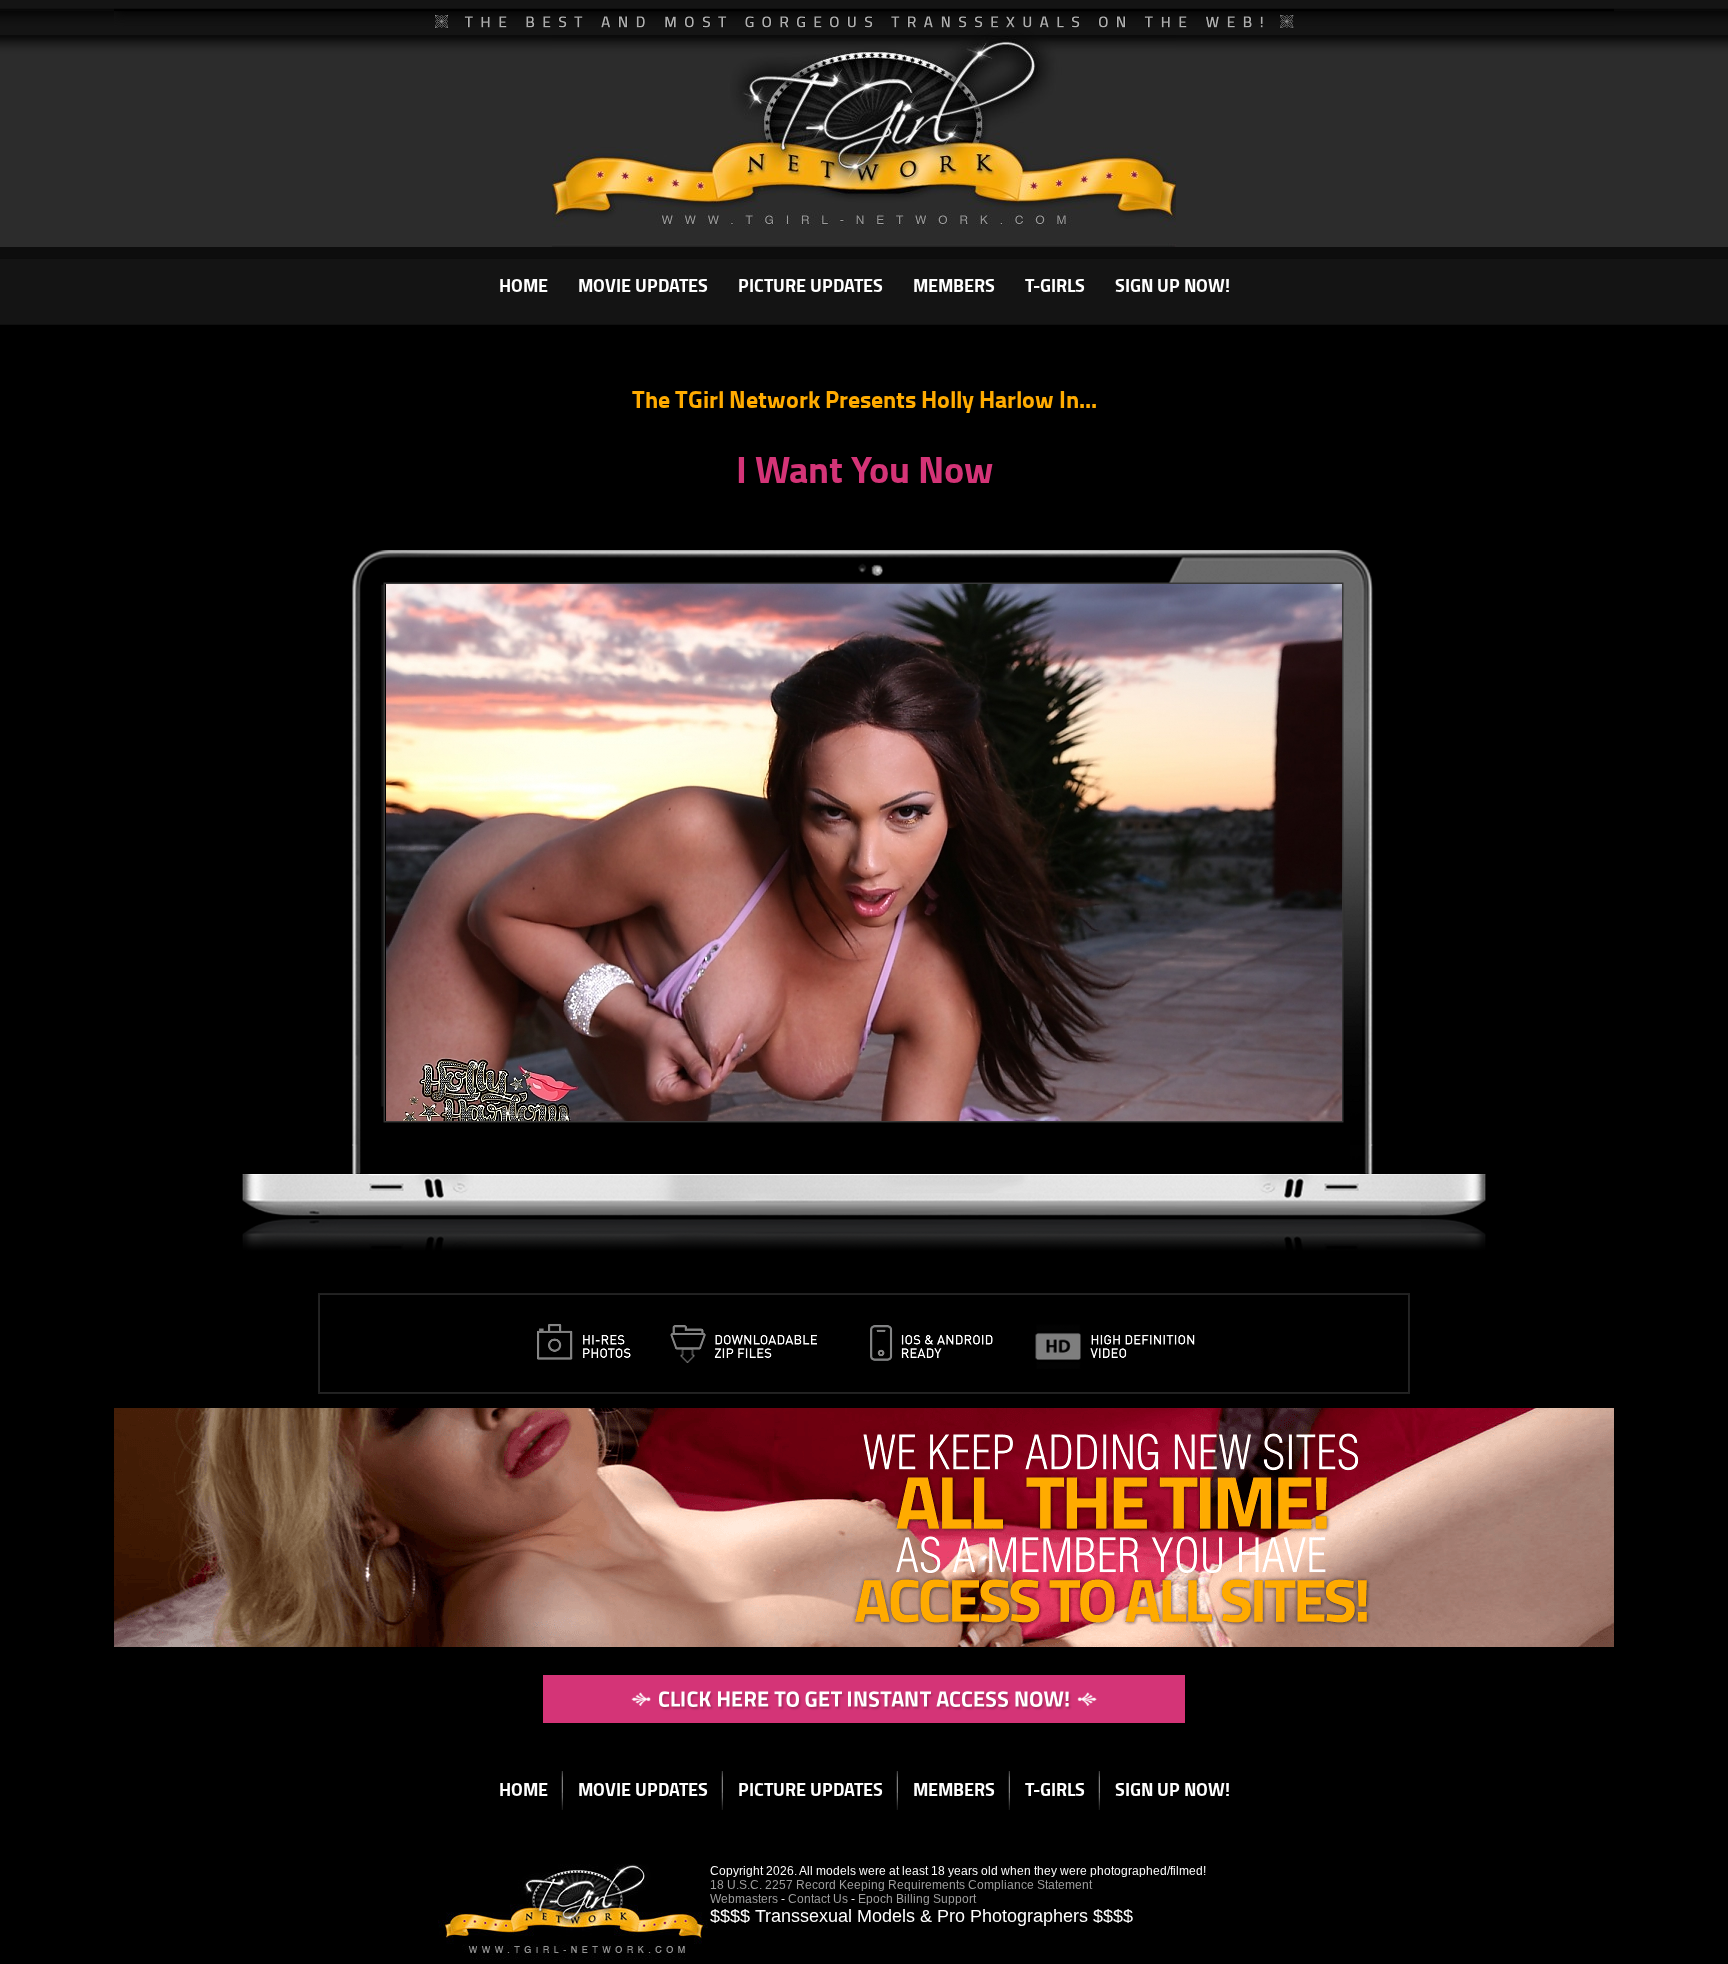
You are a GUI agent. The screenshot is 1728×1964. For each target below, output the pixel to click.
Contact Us (818, 1899)
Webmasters (744, 1899)
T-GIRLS (1055, 285)
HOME (523, 285)
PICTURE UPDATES (810, 285)
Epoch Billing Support (917, 1899)
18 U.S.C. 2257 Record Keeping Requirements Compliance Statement (901, 1885)
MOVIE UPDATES (643, 285)
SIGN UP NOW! (1172, 285)
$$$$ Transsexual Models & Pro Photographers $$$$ (921, 1916)
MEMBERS (954, 285)
